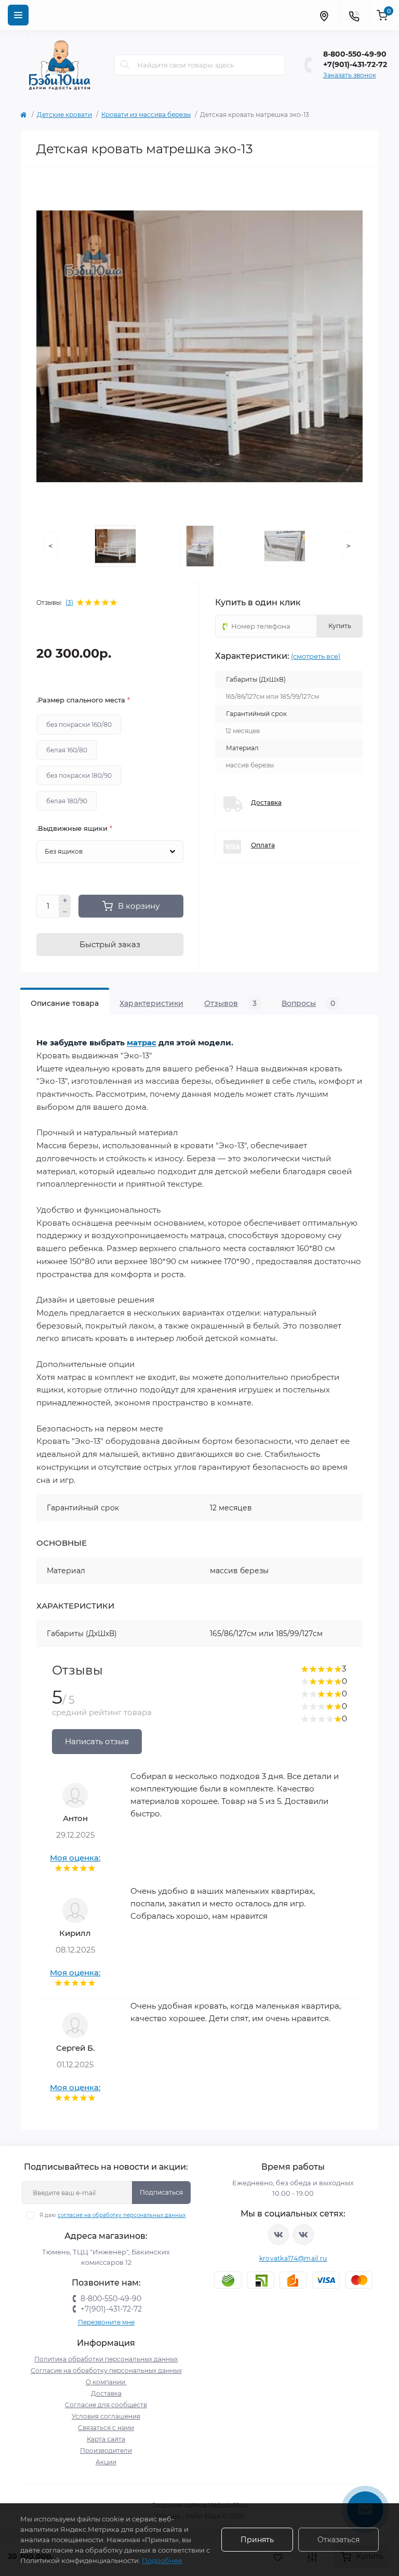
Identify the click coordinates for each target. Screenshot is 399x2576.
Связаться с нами (106, 2428)
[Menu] (18, 15)
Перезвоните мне (106, 2322)
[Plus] (65, 900)
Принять (257, 2540)
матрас (142, 1043)
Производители (106, 2451)
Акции (106, 2462)
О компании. (106, 2382)
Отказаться (338, 2540)
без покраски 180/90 (79, 775)
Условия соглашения (106, 2416)
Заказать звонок (350, 75)
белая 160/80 (67, 750)
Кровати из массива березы (146, 115)
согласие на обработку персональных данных (122, 2215)
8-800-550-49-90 (355, 54)
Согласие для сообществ (106, 2405)
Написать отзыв (97, 1741)
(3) (69, 603)
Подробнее (162, 2560)
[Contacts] (354, 15)
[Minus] (65, 912)
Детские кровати (64, 115)
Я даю (112, 2215)
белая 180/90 (67, 801)
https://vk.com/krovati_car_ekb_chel (278, 2235)
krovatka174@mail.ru (293, 2258)
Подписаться (161, 2192)
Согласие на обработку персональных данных (106, 2371)
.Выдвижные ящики (74, 828)
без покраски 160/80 (79, 725)
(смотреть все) (316, 656)
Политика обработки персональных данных (106, 2359)
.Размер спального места (83, 700)
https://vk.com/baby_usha (303, 2235)
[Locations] (324, 15)
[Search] (125, 65)
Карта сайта (106, 2439)
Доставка (106, 2393)
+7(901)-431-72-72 (355, 64)
